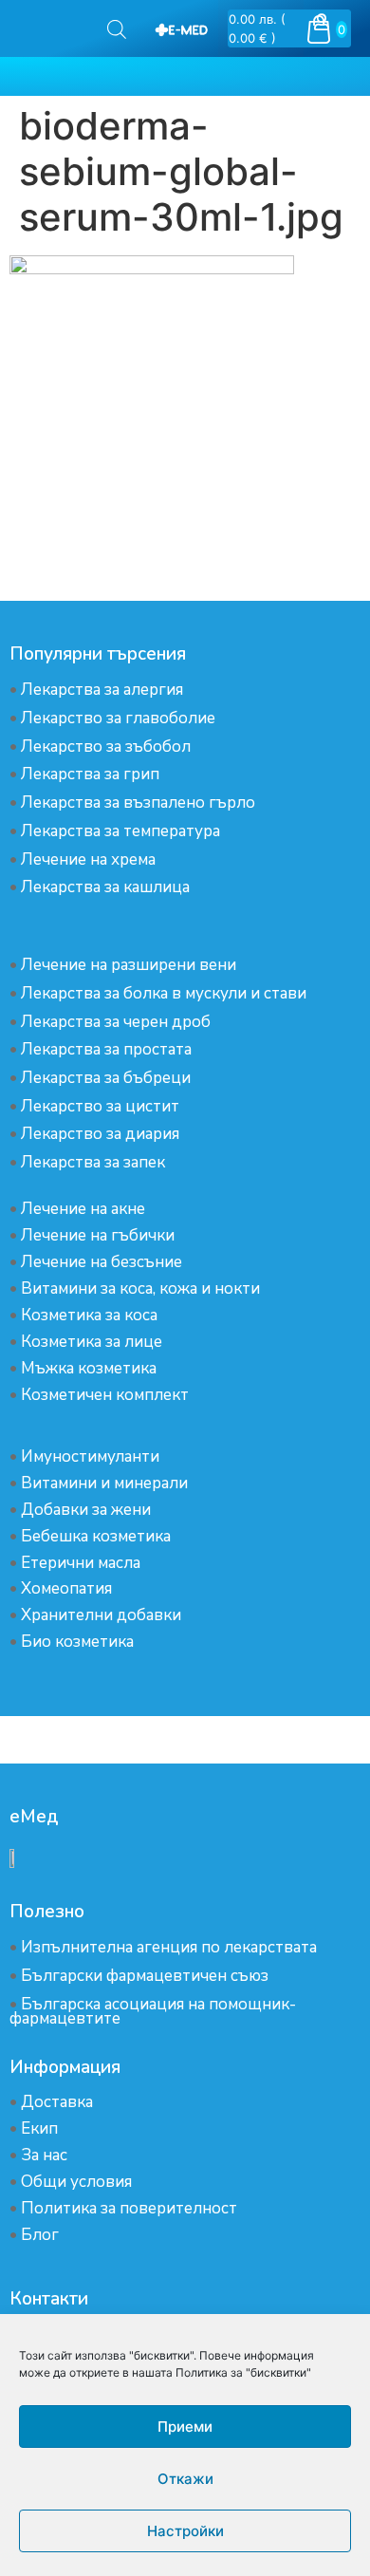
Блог (40, 2235)
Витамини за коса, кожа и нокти (140, 1288)
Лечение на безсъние (102, 1262)
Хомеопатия (66, 1588)
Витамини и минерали (104, 1483)
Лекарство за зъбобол (106, 747)
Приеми (185, 2427)
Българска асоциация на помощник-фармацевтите (153, 2011)
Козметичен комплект (105, 1395)
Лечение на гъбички (98, 1235)
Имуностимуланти (90, 1456)
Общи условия (76, 2182)
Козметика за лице (92, 1342)
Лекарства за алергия (102, 690)
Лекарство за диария (100, 1134)
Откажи (185, 2479)
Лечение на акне (83, 1209)
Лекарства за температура (120, 831)
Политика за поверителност (129, 2208)
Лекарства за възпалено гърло (138, 803)
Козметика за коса (89, 1315)
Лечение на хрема (88, 859)
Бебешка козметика (96, 1536)
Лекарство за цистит (100, 1106)
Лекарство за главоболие (118, 718)
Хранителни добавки (101, 1615)
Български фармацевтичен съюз (145, 1976)
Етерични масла (81, 1563)
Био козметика (77, 1642)
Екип (39, 2128)
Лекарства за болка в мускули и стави (164, 993)
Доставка (57, 2102)
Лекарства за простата (106, 1049)
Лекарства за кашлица (105, 887)
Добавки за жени (86, 1510)
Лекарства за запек (93, 1162)
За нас (44, 2155)
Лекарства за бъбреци (106, 1078)
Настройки (185, 2531)
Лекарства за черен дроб (116, 1022)
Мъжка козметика (89, 1368)
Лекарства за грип (90, 774)
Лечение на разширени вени (129, 965)
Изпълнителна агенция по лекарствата (169, 1947)
